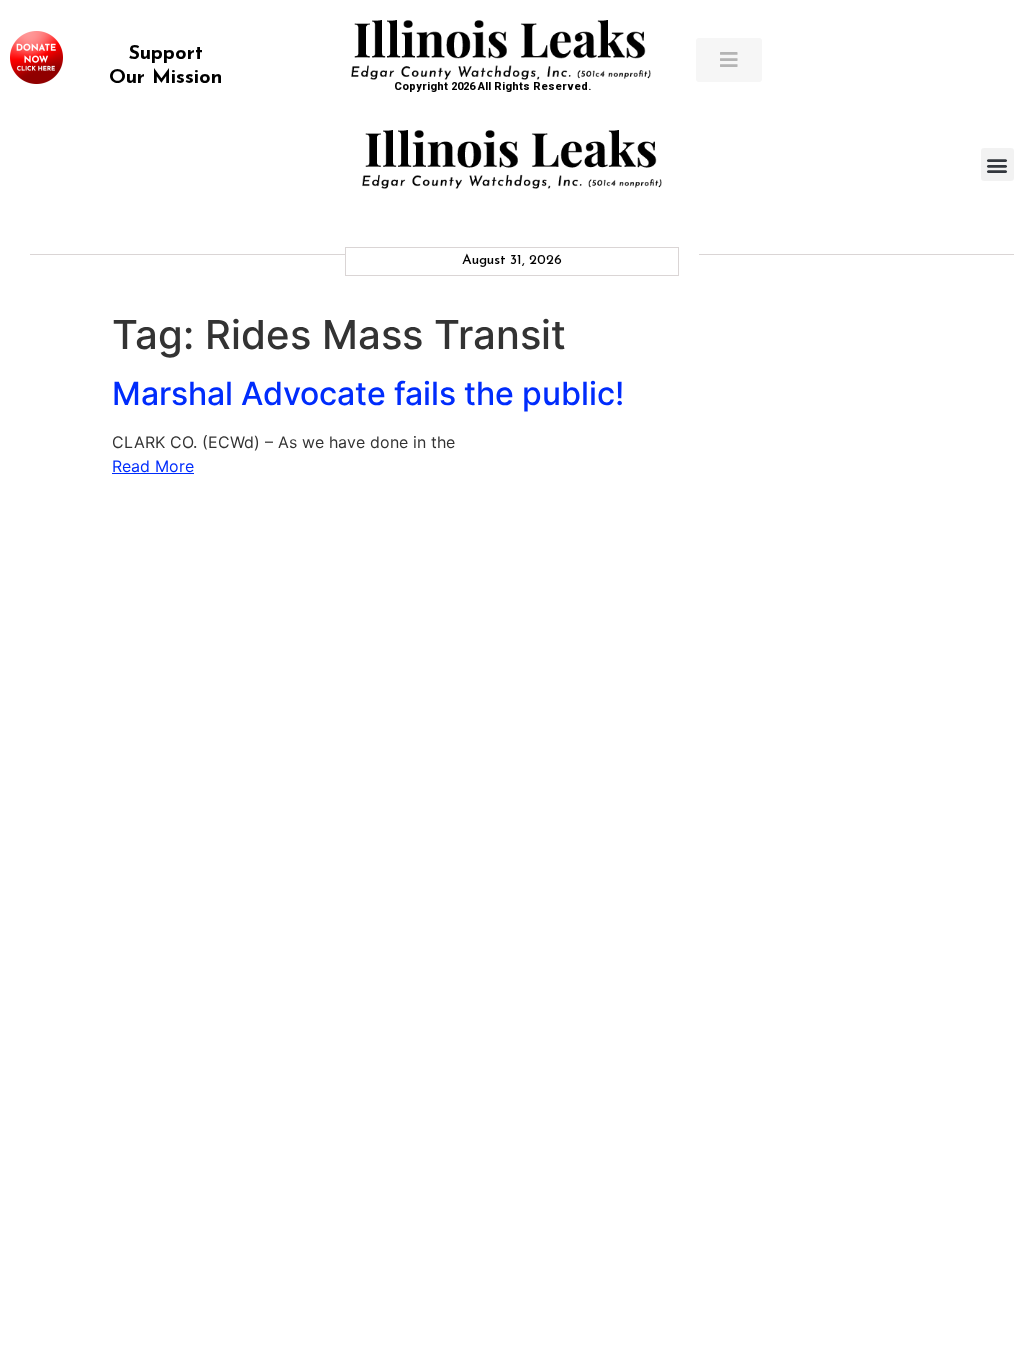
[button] (997, 164)
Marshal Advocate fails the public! (368, 393)
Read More (153, 466)
